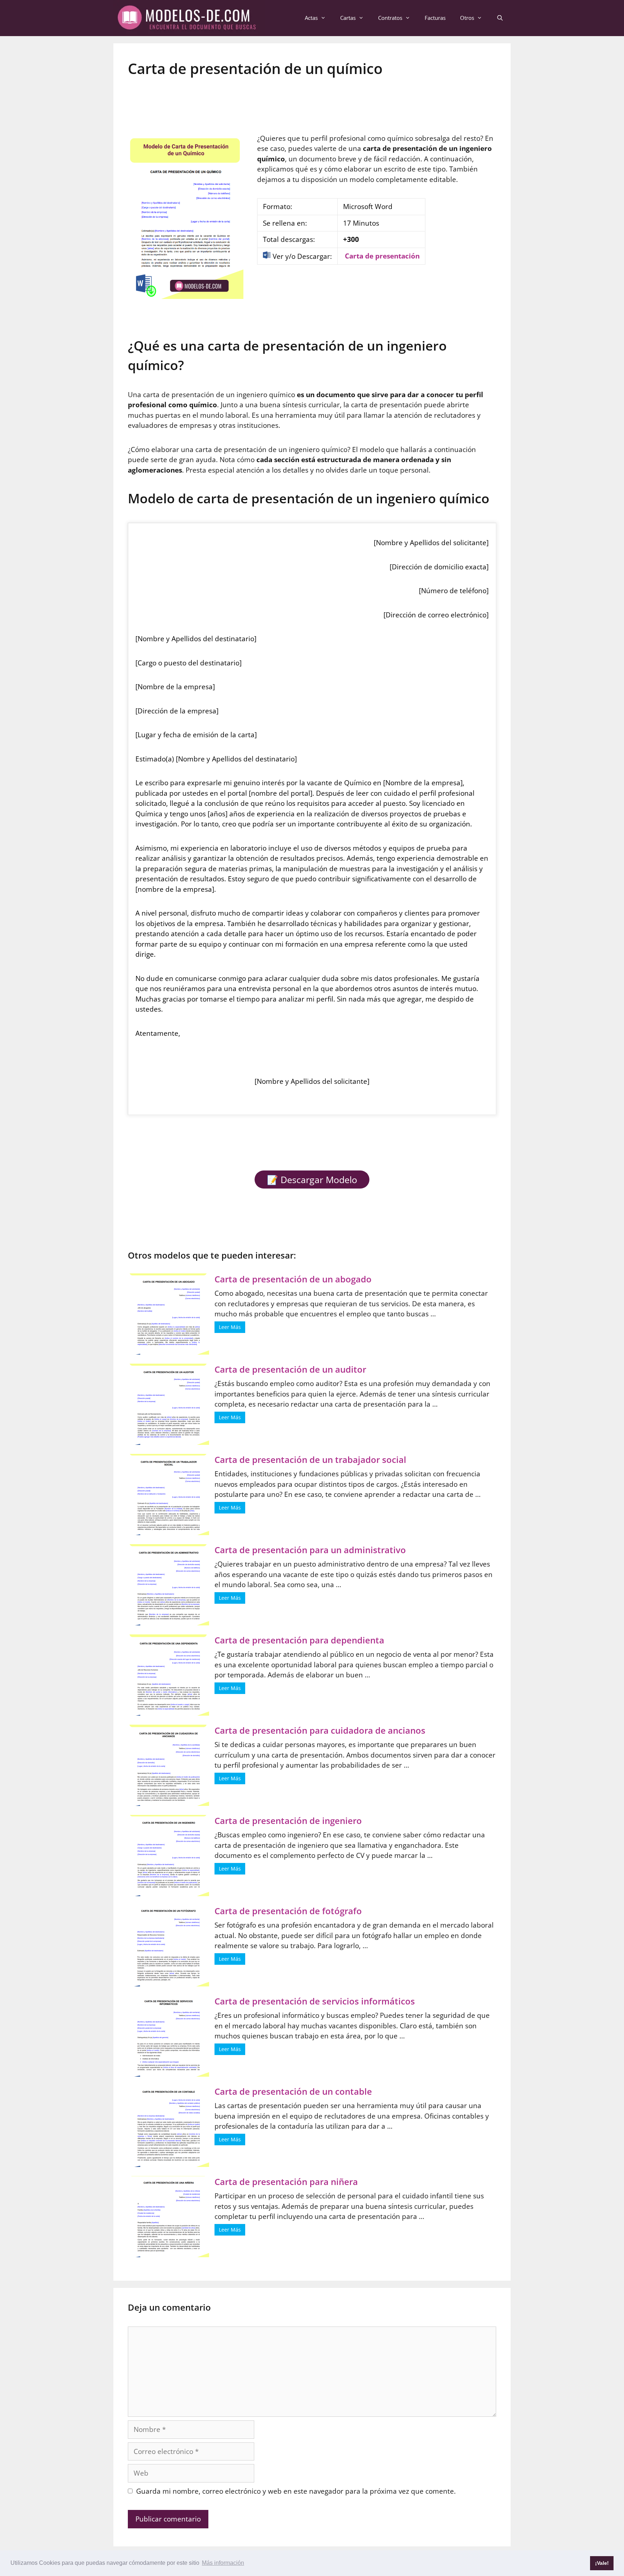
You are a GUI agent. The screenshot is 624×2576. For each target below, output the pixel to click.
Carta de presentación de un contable (293, 2091)
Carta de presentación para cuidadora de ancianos (320, 1730)
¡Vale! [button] (602, 2563)
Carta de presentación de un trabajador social (310, 1459)
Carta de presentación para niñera (286, 2182)
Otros (467, 18)
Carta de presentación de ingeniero (288, 1821)
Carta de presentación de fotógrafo (288, 1911)
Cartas (348, 18)
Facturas (435, 18)
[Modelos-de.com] (189, 17)
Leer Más (230, 1327)
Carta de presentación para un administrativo (310, 1550)
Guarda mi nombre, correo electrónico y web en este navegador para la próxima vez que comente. (296, 2491)
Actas (311, 18)
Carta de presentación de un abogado (293, 1279)
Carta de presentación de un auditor (290, 1369)
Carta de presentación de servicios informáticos (315, 2001)
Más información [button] (223, 2563)
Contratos (390, 18)
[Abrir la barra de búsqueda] (500, 18)
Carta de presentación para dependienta (299, 1640)
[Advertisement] (312, 101)
